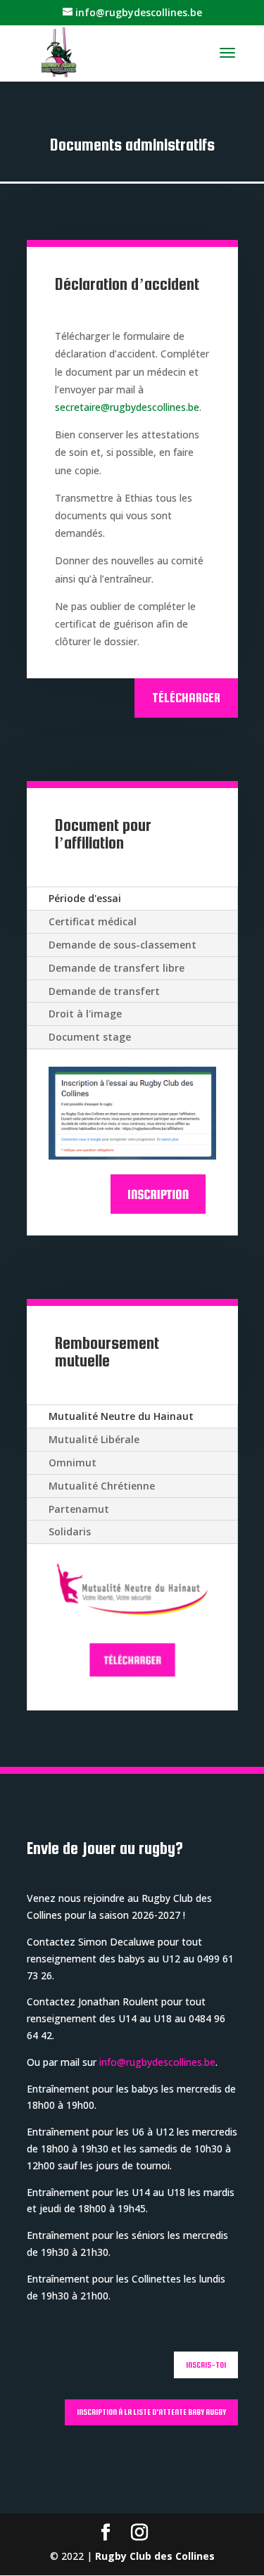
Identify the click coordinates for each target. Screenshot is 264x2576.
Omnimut (73, 1463)
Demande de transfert (104, 991)
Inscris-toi (206, 2365)
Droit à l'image (85, 1014)
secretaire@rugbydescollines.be (127, 407)
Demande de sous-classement (122, 945)
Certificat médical (93, 921)
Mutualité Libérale (94, 1439)
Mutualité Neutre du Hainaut (121, 1416)
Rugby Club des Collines (155, 2556)
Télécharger (186, 698)
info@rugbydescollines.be (157, 2062)
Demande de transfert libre (117, 968)
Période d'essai (85, 898)
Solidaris (70, 1531)
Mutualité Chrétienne (102, 1486)
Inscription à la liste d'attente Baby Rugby (151, 2412)
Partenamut (79, 1509)
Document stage (90, 1037)
